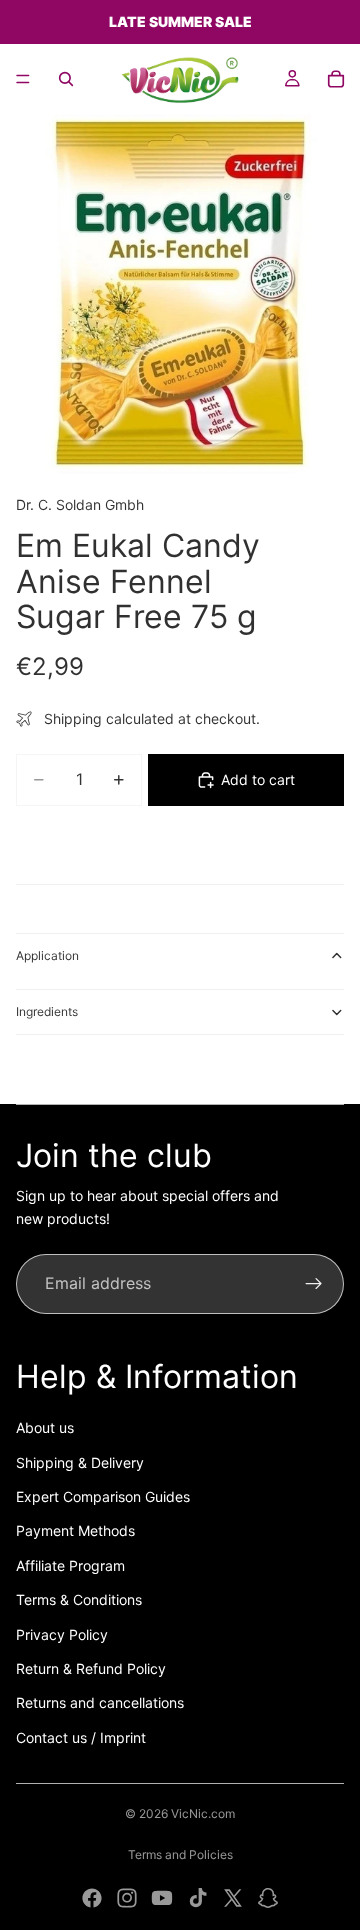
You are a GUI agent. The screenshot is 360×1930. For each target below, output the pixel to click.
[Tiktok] (198, 1898)
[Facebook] (92, 1898)
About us (45, 1427)
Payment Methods (75, 1530)
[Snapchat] (268, 1898)
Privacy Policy (62, 1634)
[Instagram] (127, 1898)
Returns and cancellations (100, 1702)
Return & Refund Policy (91, 1668)
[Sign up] (314, 1284)
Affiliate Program (70, 1565)
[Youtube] (162, 1898)
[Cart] (336, 79)
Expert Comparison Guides (103, 1496)
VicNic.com (203, 1813)
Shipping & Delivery (80, 1462)
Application (47, 955)
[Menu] (23, 79)
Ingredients (47, 1011)
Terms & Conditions (79, 1599)
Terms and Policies (180, 1854)
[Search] (66, 79)
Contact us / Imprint (81, 1737)
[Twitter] (233, 1898)
